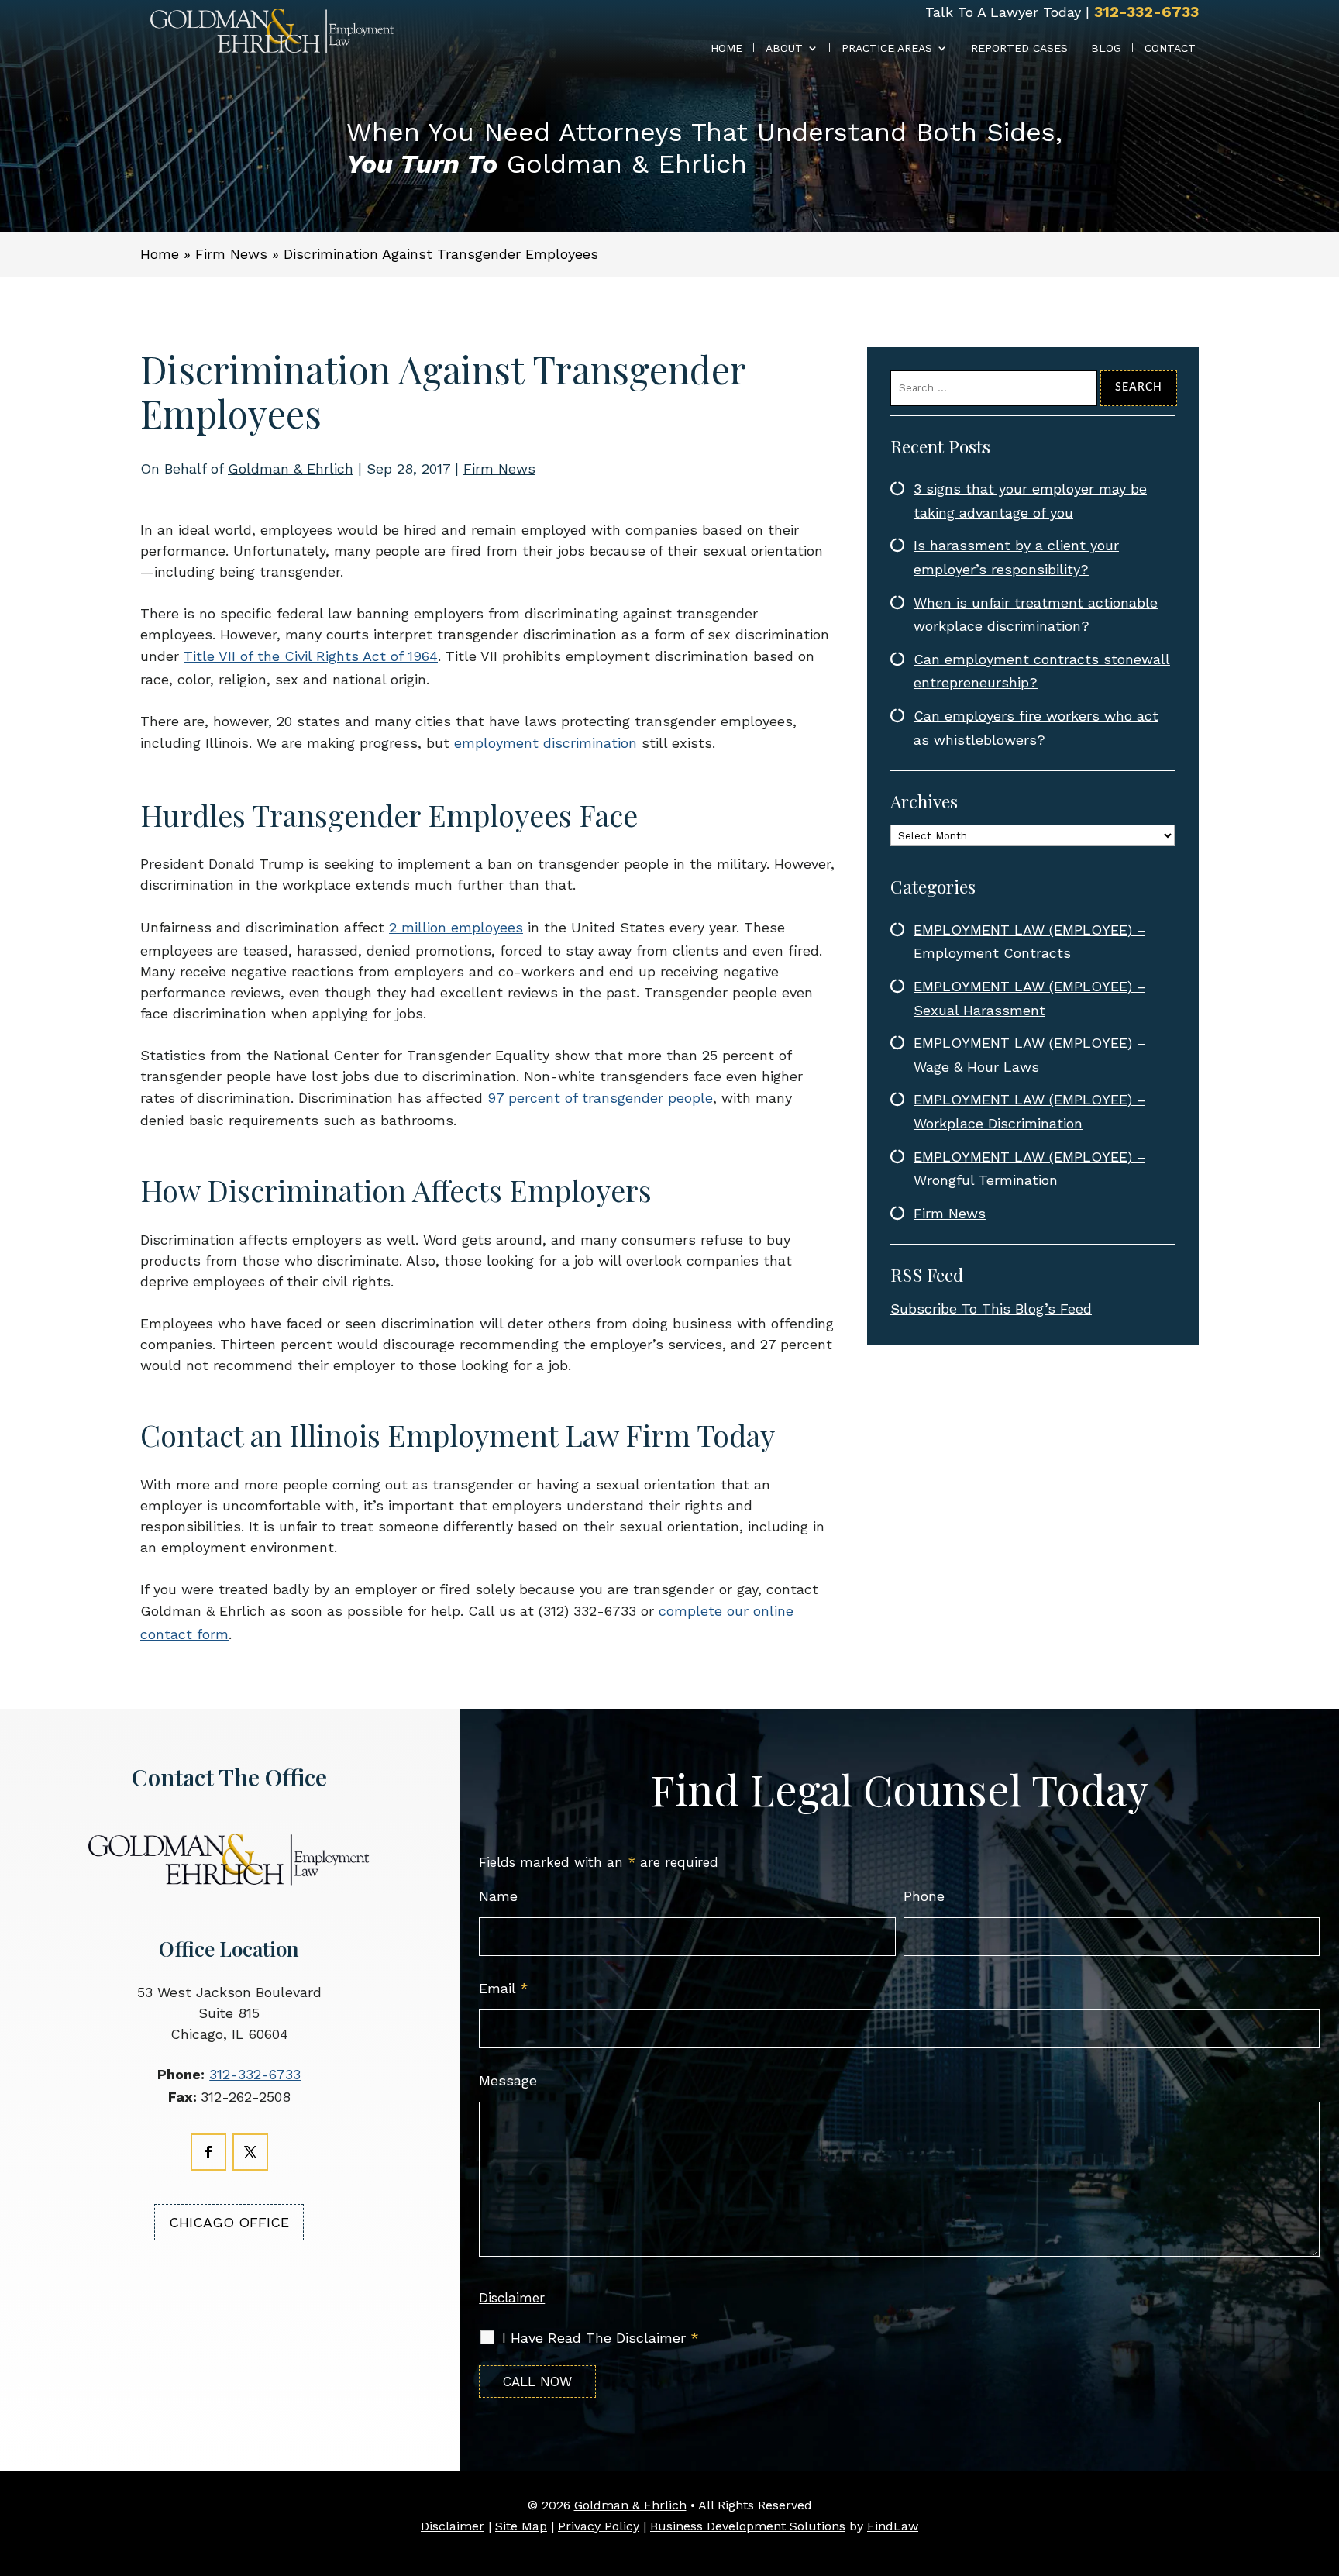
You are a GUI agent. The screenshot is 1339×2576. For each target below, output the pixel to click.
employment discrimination (546, 743)
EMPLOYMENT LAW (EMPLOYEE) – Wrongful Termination (1029, 1169)
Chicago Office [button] (229, 2222)
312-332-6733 (1146, 12)
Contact (1170, 48)
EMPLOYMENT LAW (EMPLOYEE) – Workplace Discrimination (1029, 1111)
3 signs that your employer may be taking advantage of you (1030, 501)
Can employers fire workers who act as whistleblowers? (1036, 728)
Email (504, 1988)
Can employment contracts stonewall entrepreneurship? (1042, 671)
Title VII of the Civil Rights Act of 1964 (311, 656)
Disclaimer (512, 2298)
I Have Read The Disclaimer (601, 2338)
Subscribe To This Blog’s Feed (991, 1309)
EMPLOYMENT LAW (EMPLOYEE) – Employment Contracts (1029, 942)
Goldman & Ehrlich (291, 468)
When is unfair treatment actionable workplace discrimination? (1036, 615)
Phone (924, 1896)
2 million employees (456, 927)
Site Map (521, 2526)
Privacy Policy (599, 2526)
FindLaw (893, 2526)
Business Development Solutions (748, 2526)
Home (726, 48)
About (784, 48)
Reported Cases (1019, 48)
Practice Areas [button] (887, 48)
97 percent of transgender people (600, 1098)
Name (498, 1896)
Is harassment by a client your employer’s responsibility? (1016, 557)
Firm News (499, 468)
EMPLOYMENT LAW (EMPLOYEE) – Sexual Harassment (1029, 998)
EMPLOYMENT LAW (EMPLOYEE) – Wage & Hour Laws (1029, 1055)
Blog (1106, 48)
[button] (1324, 2553)
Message (508, 2080)
